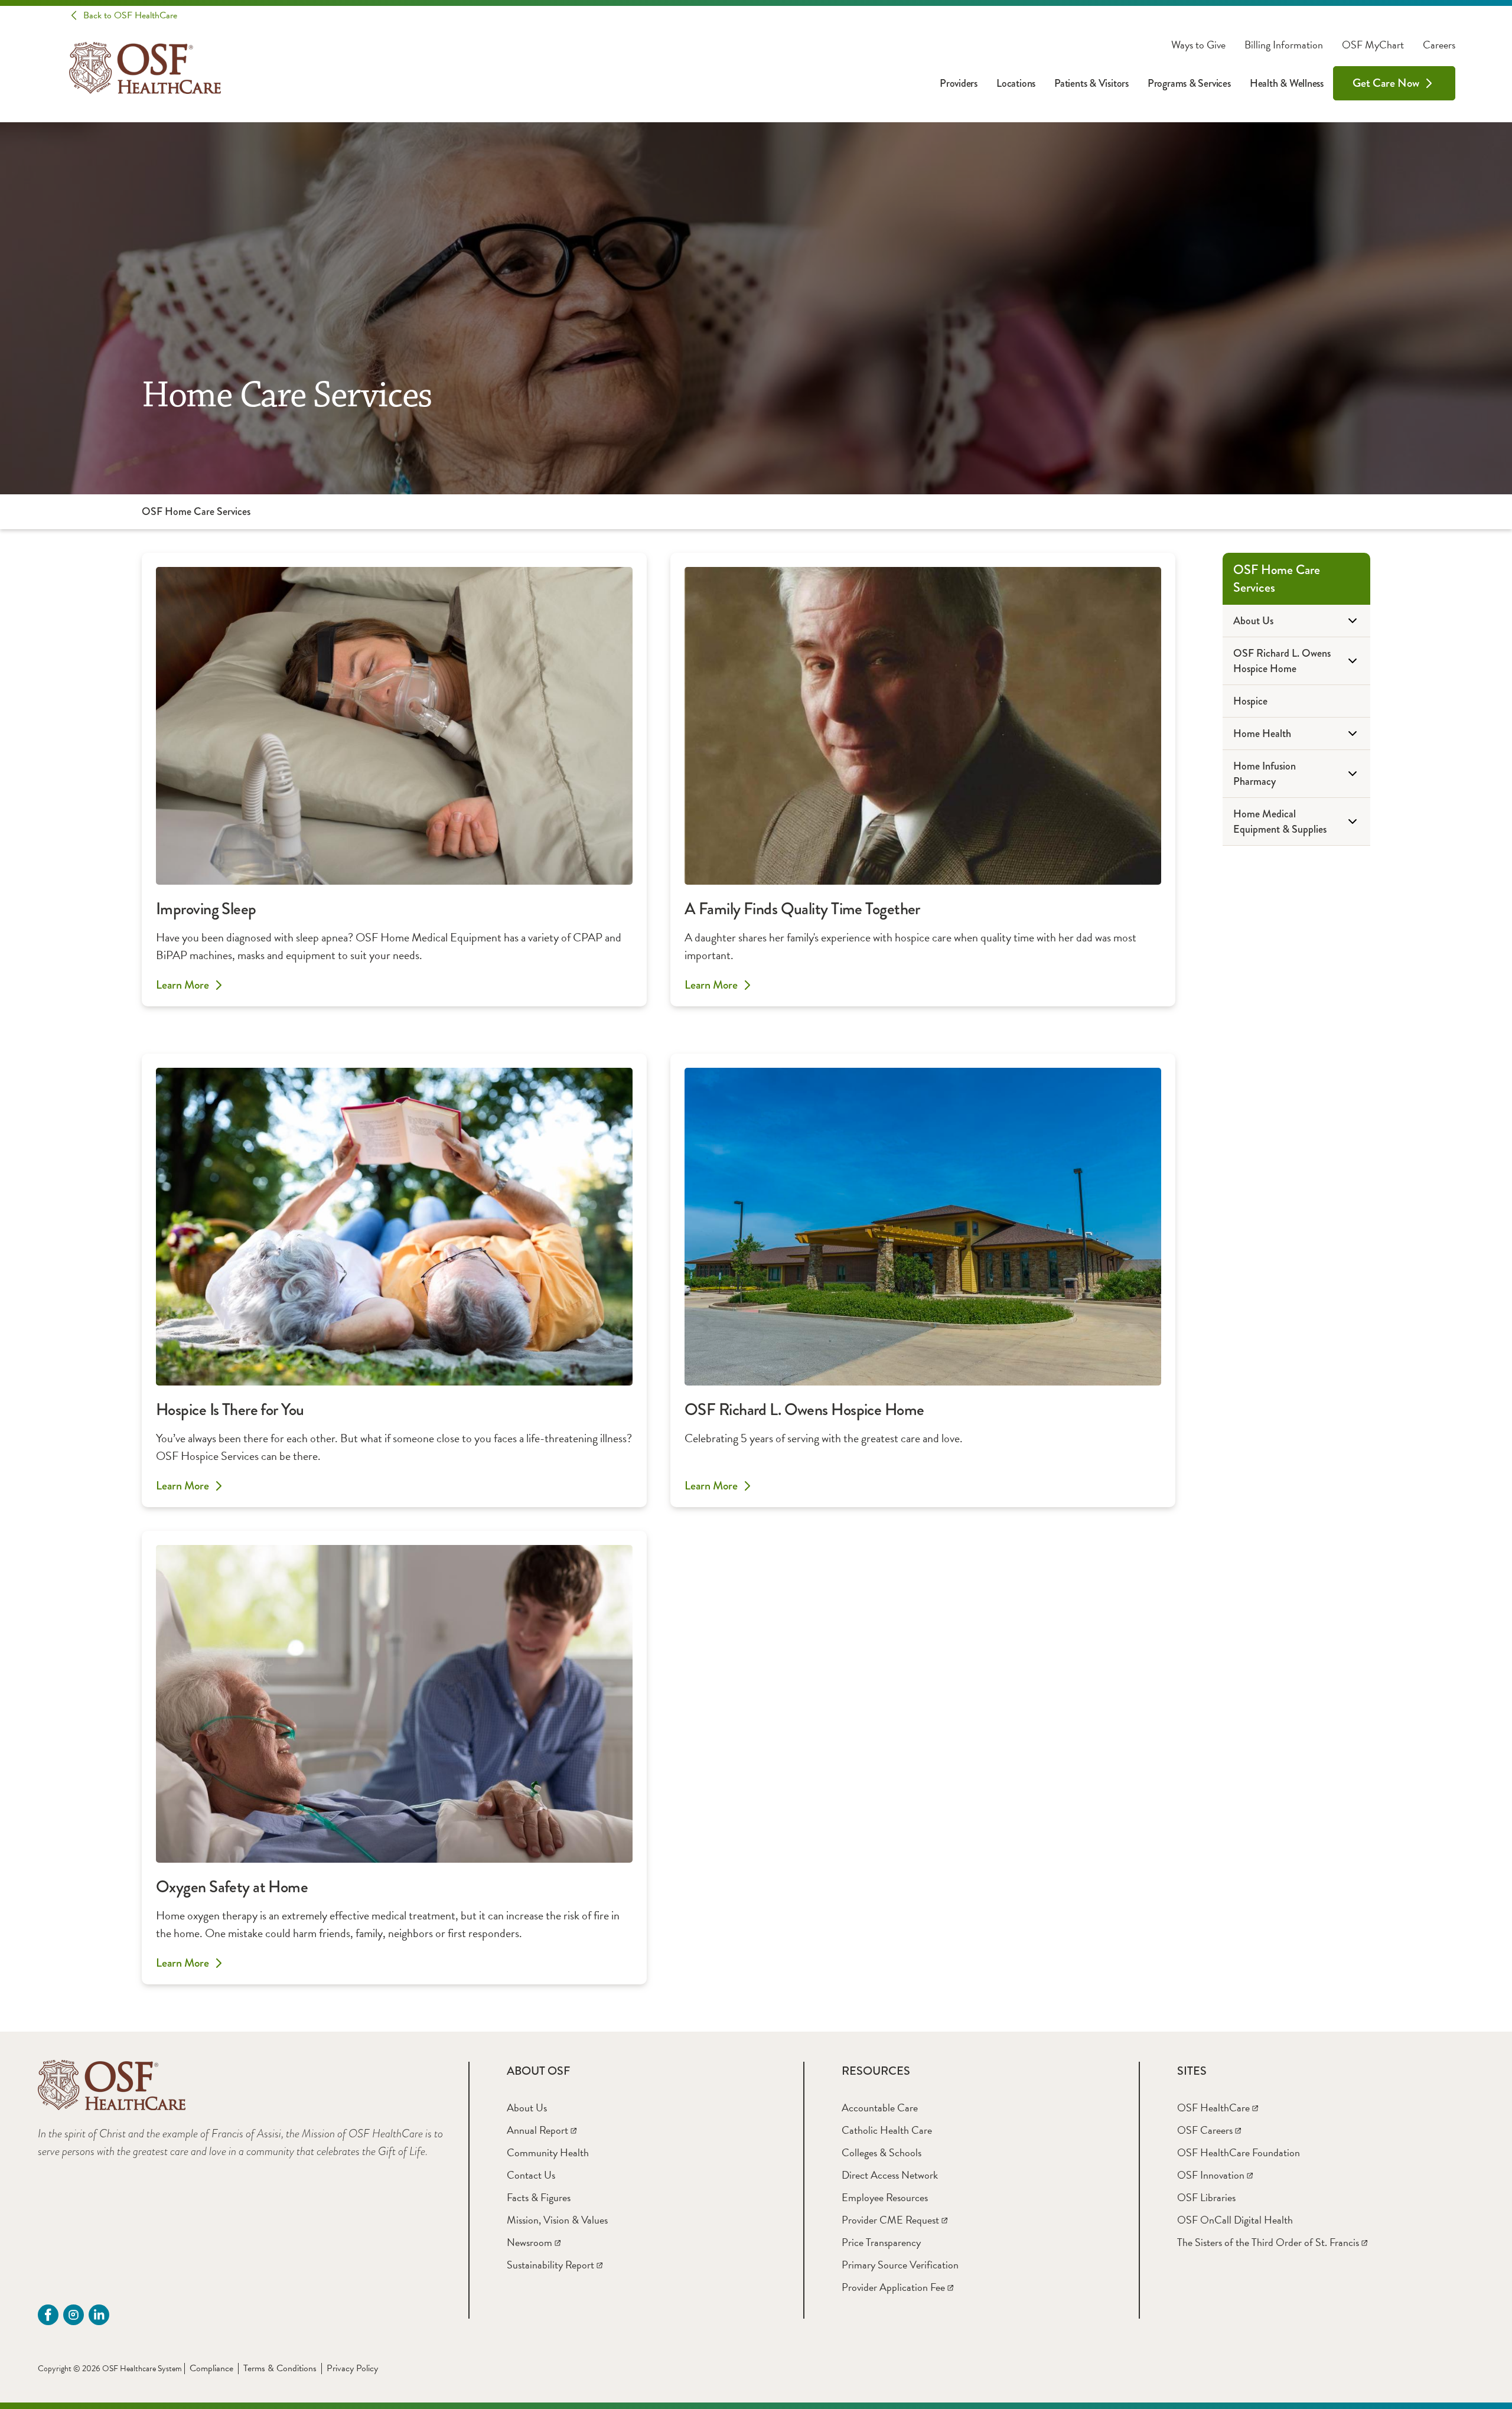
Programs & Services (1189, 83)
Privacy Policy (352, 2368)
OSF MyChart (1373, 45)
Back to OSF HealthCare (130, 15)
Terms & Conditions (280, 2368)
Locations (1016, 83)
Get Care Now (1386, 83)
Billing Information (1284, 45)
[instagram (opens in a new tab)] (74, 2315)
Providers (959, 83)
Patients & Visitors (1091, 83)
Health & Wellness (1287, 83)
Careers (1439, 45)
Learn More (183, 985)
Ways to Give (1198, 45)
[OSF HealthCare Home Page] (145, 68)
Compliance (211, 2368)
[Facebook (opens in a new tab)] (48, 2315)
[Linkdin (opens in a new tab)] (99, 2315)
